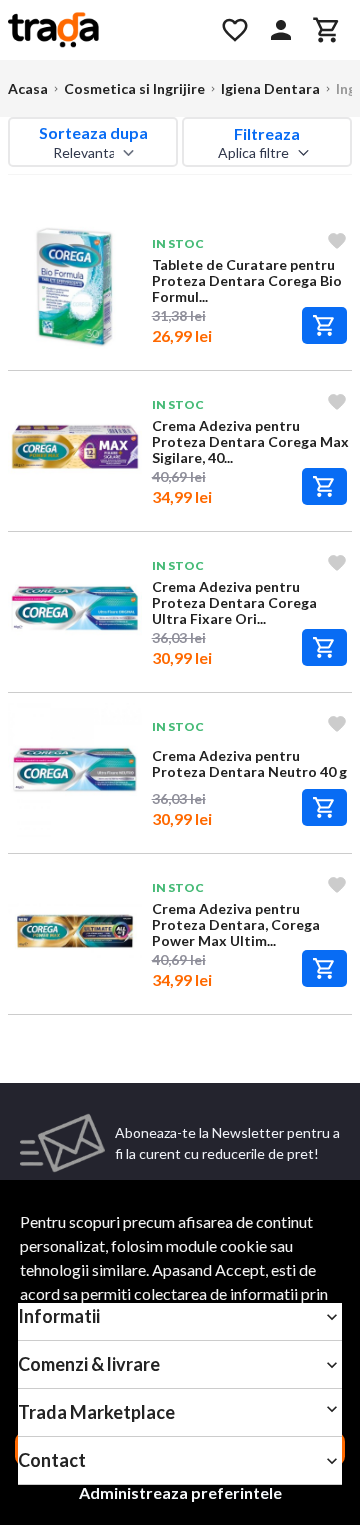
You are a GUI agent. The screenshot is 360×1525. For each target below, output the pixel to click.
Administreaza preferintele (180, 1492)
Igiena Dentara (270, 88)
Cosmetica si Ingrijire (134, 88)
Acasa (28, 88)
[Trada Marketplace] (102, 30)
